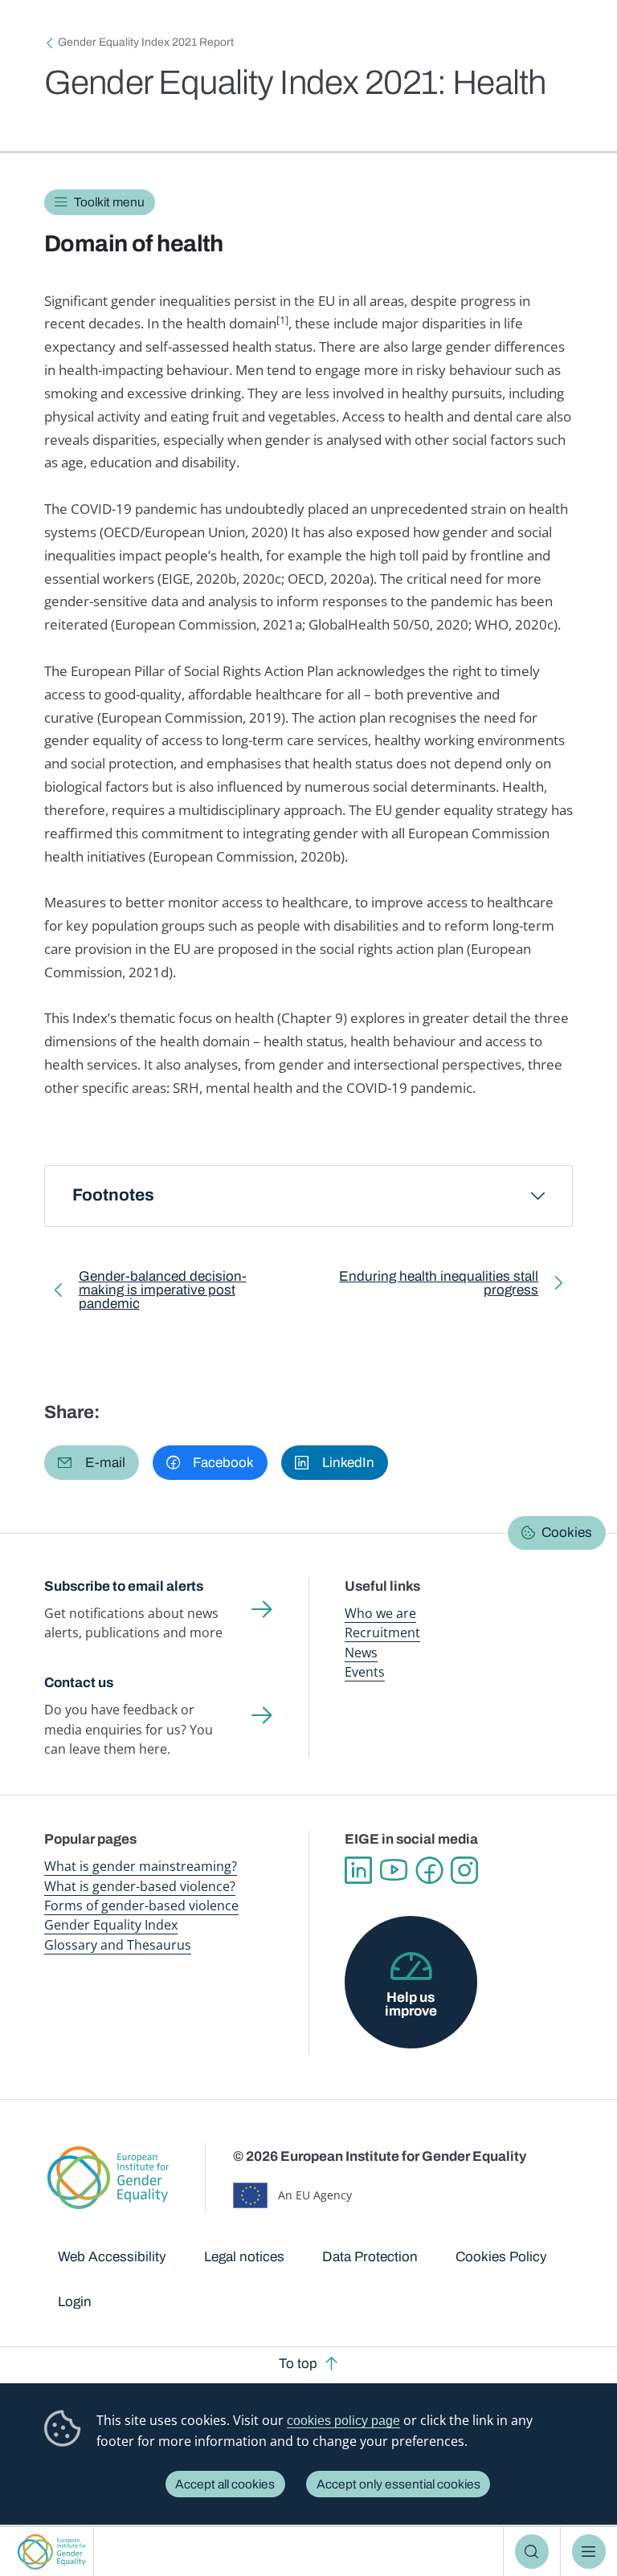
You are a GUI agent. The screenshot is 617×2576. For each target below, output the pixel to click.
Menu (589, 2552)
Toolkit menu (109, 202)
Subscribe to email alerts (124, 1586)
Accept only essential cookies (398, 2484)
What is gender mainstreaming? (141, 1866)
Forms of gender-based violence (141, 1906)
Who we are (380, 1613)
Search (532, 2552)
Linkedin (358, 1870)
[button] (92, 1463)
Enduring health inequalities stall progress (435, 1286)
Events (365, 1672)
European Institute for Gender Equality (52, 2552)
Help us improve (411, 2004)
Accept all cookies (225, 2484)
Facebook (429, 1870)
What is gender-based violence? (140, 1886)
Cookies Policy (501, 2257)
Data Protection (370, 2257)
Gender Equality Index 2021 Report (146, 42)
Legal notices (244, 2257)
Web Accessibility (112, 2257)
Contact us (79, 1683)
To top (298, 2364)
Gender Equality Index (111, 1925)
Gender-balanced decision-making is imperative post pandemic (163, 1293)
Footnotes (113, 1195)
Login (75, 2302)
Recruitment (382, 1632)
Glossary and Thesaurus (118, 1945)
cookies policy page (343, 2421)
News (361, 1653)
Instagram (464, 1870)
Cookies (567, 1533)
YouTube (394, 1870)
